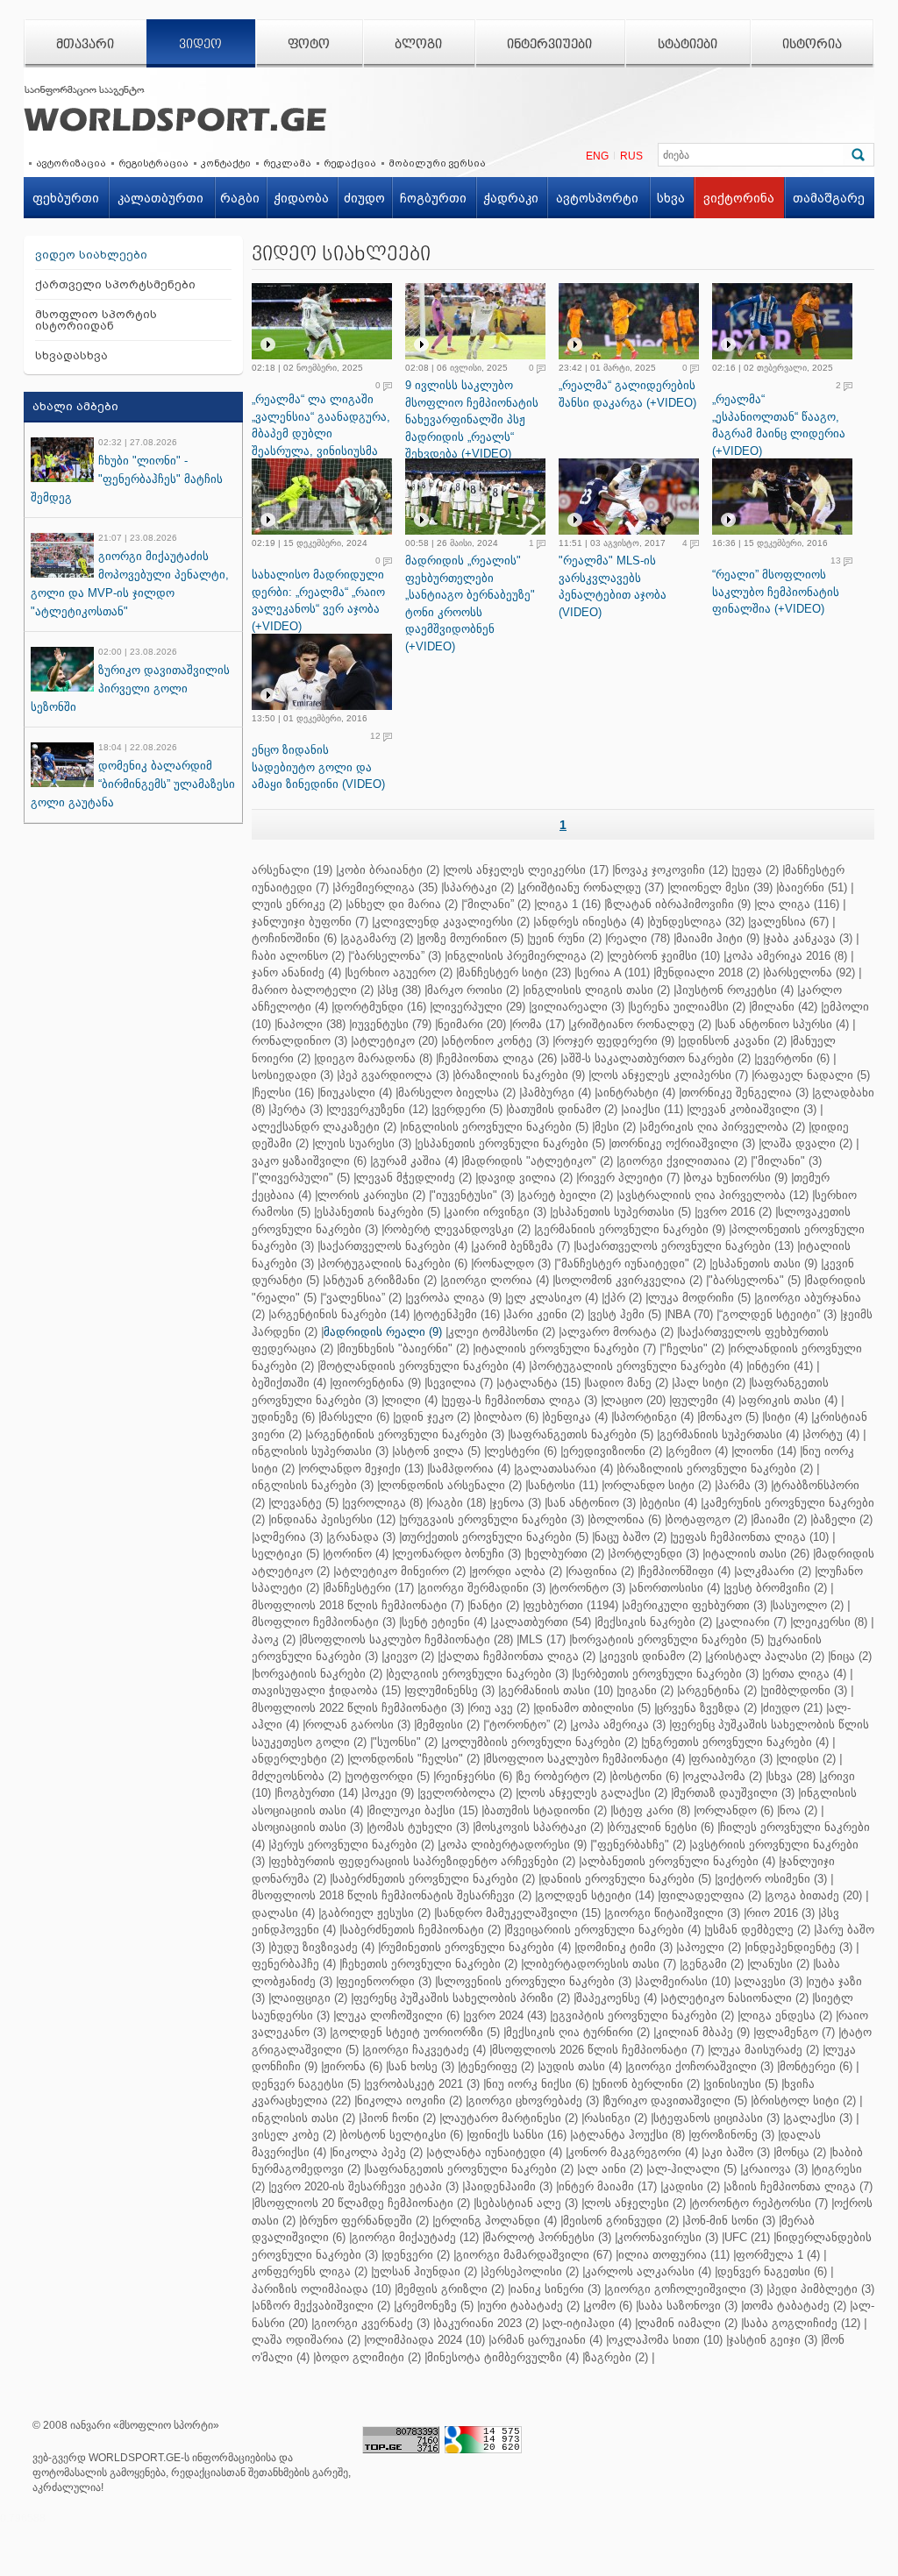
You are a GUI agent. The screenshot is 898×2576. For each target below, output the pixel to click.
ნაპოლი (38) (311, 1024)
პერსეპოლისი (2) (531, 2271)
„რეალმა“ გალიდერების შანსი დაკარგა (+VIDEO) (627, 394)
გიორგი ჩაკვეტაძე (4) (425, 2050)
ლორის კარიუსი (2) (371, 1195)
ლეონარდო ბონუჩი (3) (458, 1554)
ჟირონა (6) (353, 2066)
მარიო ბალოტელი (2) (313, 990)
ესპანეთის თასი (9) (765, 1263)
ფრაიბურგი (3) (732, 1759)
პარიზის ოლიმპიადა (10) (321, 2289)
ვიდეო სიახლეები (91, 255)
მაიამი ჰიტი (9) (718, 938)
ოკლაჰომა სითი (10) (666, 2340)
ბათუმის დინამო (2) (563, 1109)
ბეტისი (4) (670, 1503)
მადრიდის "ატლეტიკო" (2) (538, 1161)
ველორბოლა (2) (466, 1793)
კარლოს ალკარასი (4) (648, 2271)
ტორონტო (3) (588, 1588)
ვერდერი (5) (468, 1109)
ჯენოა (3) (517, 1503)
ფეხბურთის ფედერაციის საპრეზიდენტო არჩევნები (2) (423, 1861)
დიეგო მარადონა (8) (374, 1058)
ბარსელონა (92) (810, 972)
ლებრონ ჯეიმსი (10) (665, 956)
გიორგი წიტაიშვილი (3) (673, 1913)
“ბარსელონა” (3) (396, 956)
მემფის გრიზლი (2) (451, 2289)
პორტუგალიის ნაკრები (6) (394, 1263)
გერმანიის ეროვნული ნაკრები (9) (631, 1229)
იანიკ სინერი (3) (556, 2289)
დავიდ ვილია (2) (525, 1178)
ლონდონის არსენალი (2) (451, 1485)
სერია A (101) (613, 972)
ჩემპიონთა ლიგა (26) (498, 1058)
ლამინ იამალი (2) (688, 2323)
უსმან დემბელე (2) (759, 1930)
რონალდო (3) (512, 1263)
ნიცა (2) (851, 1656)
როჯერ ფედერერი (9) (615, 1041)
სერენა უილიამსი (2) (688, 1007)
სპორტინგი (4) (654, 1417)
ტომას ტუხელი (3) (419, 1827)
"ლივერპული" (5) (302, 1178)
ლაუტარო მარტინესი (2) (510, 2118)
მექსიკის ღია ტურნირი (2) (578, 2032)
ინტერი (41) (781, 1366)
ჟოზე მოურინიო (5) (471, 938)
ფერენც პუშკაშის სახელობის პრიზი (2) (462, 1998)
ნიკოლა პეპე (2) (378, 2152)
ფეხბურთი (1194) (572, 1605)
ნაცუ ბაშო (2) (631, 1537)
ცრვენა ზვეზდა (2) (707, 1708)
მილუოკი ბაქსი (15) (424, 1810)
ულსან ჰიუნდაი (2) (425, 2271)
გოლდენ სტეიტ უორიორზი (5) (416, 2032)
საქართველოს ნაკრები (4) (394, 1246)
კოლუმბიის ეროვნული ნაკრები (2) (541, 1742)
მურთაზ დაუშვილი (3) (734, 1793)
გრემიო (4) (698, 1451)
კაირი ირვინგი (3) (496, 1212)
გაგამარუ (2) (378, 938)
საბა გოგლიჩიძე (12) (802, 2323)
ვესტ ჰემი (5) (626, 1314)
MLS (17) (542, 1639)
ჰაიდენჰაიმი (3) (509, 2186)
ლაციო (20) (634, 1400)
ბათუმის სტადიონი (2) (545, 1810)
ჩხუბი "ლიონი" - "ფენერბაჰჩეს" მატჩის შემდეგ (127, 479)
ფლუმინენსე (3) (451, 1690)
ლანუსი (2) (780, 1964)
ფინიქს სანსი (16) (518, 2135)
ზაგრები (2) (616, 2357)
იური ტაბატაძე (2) (530, 2306)
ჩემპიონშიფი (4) (685, 1571)
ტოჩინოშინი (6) (294, 938)
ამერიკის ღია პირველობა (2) (723, 1127)
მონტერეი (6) (816, 2066)
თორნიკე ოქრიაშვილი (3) (683, 1143)
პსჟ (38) (400, 990)
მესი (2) (615, 1127)
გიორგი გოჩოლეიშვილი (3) (685, 2289)
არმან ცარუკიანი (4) (547, 2340)
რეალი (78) (639, 938)
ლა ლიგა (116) (798, 904)
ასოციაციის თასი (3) (307, 1827)
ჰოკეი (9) (389, 1793)
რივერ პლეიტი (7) (629, 1178)
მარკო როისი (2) (473, 990)
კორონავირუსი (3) (668, 2237)
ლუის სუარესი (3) (363, 1143)
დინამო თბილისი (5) (593, 1708)
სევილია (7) (460, 1383)
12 (375, 736)
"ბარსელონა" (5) (755, 1280)
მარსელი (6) (355, 1417)
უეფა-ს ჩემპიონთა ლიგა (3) (520, 1400)
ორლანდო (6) (735, 1810)
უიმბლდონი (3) (805, 1690)
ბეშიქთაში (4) (289, 1383)
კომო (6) (609, 2306)
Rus (631, 156)
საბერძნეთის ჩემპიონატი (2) (421, 1930)
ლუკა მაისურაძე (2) (765, 2050)
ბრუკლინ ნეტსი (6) (662, 1827)
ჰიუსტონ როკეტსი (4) (735, 990)
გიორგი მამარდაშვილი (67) (534, 2255)
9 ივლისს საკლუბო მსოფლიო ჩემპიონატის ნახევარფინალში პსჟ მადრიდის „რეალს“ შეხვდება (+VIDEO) (472, 419)
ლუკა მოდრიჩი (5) (699, 1298)
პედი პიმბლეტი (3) (822, 2289)
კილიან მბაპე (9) (703, 2032)
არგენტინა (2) (718, 1690)
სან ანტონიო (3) (592, 1503)
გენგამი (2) (713, 1964)
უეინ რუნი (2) (566, 938)
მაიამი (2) (780, 1519)
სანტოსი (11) (563, 1485)
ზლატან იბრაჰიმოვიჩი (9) (679, 904)
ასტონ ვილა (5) (438, 1451)
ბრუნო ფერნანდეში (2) (365, 2221)
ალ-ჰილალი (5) (693, 2169)
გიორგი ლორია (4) (496, 1280)
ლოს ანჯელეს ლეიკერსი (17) (527, 870)
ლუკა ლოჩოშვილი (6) (398, 2015)
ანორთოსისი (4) (676, 1588)
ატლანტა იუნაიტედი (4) (495, 2152)
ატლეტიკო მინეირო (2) (401, 1571)
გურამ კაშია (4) (415, 1161)
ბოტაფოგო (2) (707, 1519)
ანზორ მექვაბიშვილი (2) (322, 2306)
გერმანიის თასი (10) (557, 1690)
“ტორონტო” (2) (526, 1724)
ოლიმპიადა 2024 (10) (426, 2340)
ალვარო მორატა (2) (617, 1332)
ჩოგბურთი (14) (317, 1793)
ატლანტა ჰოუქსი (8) (629, 2135)
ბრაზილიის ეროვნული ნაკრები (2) (716, 1469)
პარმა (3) (742, 1485)
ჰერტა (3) (297, 1109)
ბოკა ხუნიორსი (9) (737, 1178)
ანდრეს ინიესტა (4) (590, 922)
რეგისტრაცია (153, 163)
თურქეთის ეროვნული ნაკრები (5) (495, 1537)
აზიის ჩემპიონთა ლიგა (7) (799, 2186)
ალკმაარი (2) (774, 1571)
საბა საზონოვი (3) (688, 2306)
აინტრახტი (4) (636, 1093)
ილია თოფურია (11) (674, 2255)
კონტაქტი (226, 163)
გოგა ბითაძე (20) (815, 1895)
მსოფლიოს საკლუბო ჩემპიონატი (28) (407, 1639)
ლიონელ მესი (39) (721, 887)
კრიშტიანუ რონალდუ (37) (592, 887)
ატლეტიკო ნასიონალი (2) (736, 1998)
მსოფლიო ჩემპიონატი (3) (324, 1622)
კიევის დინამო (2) (652, 1656)
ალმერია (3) (289, 1537)
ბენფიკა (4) (576, 1417)
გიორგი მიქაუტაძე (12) (415, 2237)
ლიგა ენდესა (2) (786, 2015)
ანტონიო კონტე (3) (496, 1041)
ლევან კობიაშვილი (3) (753, 1109)
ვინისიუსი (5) (742, 2084)
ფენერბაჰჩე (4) (294, 1964)
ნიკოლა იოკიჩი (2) (410, 2101)
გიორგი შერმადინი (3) (483, 1588)
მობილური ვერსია (437, 163)
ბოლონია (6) (626, 1519)
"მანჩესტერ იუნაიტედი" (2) (631, 1263)
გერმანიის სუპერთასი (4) (729, 1434)
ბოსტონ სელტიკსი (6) (403, 2135)
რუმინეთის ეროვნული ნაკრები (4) (476, 1947)
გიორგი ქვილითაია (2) (683, 1161)
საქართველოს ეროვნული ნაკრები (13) (685, 1246)
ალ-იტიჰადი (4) (588, 2323)
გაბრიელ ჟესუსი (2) (376, 1913)
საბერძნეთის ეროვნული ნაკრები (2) (434, 1879)
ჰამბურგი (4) (556, 1093)
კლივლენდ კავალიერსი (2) (452, 922)
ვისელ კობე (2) (294, 2135)
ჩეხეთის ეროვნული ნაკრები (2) (430, 1964)
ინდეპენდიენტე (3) (800, 1947)
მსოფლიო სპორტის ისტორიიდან (96, 320)
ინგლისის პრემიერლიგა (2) (525, 956)
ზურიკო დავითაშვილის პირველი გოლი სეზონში (130, 688)
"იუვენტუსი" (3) (473, 1195)
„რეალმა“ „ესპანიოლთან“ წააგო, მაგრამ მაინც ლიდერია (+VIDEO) (779, 425)
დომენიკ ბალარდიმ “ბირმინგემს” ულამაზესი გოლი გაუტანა (133, 784)
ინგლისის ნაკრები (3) (313, 1485)
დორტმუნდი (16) (380, 1007)
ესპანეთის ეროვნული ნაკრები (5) (511, 1143)
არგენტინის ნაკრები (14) (340, 1314)
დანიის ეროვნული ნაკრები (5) (626, 1879)
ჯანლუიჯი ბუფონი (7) (310, 922)
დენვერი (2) (417, 2255)
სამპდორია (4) (470, 1469)
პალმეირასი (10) (684, 1981)
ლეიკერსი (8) (830, 1622)
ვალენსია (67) (790, 922)
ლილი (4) (411, 1400)
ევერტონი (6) (793, 1058)
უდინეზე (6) (283, 1417)
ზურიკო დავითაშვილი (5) (676, 2101)
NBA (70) (690, 1314)
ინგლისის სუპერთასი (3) (320, 1451)
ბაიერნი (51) (813, 887)
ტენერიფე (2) (497, 2066)
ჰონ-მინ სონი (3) (730, 2221)
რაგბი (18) (457, 1503)
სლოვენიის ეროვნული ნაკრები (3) (535, 1981)
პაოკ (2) (274, 1639)
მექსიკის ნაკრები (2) (655, 1622)
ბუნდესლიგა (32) (697, 922)
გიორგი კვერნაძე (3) (372, 2323)
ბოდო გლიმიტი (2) (368, 2357)
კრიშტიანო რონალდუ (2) (641, 1024)
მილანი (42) (784, 1007)
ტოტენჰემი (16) (458, 1314)
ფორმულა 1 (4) (778, 2255)
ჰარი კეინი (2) (545, 1314)
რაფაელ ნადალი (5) (812, 1075)
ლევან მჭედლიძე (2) (414, 1178)
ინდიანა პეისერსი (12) (333, 1519)
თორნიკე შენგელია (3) (745, 1093)
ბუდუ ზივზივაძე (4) (323, 1947)
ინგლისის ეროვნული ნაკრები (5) (495, 1127)
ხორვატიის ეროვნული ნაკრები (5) (668, 1639)
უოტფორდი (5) (388, 1776)
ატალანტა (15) (540, 1383)
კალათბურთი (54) (542, 1622)
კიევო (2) (409, 1656)
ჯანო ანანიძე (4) (296, 972)
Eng (597, 156)
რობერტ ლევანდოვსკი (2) (457, 1229)
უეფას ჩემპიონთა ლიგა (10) (751, 1537)
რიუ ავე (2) (500, 1708)
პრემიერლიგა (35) (386, 887)
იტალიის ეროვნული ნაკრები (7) (566, 1348)
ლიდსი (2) (807, 1759)
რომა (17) (538, 1024)
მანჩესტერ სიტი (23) (515, 972)
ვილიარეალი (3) (578, 1007)
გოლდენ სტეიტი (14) (596, 1895)
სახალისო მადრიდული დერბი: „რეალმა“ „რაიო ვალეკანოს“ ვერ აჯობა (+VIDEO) (318, 600)
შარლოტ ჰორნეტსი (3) (548, 2237)
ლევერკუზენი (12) (378, 1109)
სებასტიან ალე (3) (527, 2203)
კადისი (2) (691, 2186)
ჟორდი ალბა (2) (517, 1571)
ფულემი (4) (703, 1400)
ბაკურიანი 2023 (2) (487, 2323)
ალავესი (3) (770, 1981)
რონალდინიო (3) (299, 1041)
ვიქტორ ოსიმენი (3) (772, 1879)
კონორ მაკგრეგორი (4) (633, 2152)
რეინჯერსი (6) (474, 1776)
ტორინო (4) (357, 1554)
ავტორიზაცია (71, 163)
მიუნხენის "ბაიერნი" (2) (404, 1348)
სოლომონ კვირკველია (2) (629, 1280)
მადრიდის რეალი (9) (383, 1332)
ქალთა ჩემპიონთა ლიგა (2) (518, 1656)
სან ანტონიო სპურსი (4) (783, 1024)
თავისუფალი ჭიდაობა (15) (326, 1690)
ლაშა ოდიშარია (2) (306, 2340)
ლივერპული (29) (479, 1007)
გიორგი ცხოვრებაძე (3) (534, 2101)
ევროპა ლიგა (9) (455, 1298)
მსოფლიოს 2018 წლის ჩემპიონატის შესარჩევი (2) (392, 1895)
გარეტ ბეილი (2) (567, 1195)
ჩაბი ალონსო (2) (298, 956)
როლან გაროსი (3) (358, 1724)
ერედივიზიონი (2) (613, 1451)
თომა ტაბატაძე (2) (795, 2306)
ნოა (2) (798, 1810)
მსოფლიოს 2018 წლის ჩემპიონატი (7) (358, 1605)
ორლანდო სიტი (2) (658, 1485)
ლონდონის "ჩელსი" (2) (415, 1759)
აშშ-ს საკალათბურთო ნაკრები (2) (657, 1058)
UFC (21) (747, 2237)
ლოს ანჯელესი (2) (635, 2203)
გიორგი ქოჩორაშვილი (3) (701, 2066)
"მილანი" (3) (788, 1161)
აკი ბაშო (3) (737, 2152)
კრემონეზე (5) (435, 2306)
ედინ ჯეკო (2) (433, 1417)
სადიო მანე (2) (627, 1383)
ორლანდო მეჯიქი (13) (362, 1469)
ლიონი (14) (765, 1451)
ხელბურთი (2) (566, 1554)
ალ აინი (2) (611, 2169)
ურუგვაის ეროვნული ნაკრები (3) (493, 1519)
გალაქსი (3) (819, 2118)
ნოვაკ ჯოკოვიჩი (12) (671, 870)
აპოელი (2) (710, 1947)
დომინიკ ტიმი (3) (625, 1947)
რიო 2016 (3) (780, 1913)
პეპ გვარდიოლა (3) (394, 1075)
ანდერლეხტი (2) (298, 1759)
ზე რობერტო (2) (562, 1776)
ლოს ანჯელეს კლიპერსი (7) (670, 1075)
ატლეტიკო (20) (396, 1041)
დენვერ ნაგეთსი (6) (772, 2271)
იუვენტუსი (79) (392, 1024)
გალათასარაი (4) (565, 1469)
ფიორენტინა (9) (377, 1383)
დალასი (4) (283, 1913)
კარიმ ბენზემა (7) (522, 1246)
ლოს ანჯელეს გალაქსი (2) (593, 1793)
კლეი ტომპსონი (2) (502, 1332)
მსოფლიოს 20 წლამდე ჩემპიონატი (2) (362, 2203)
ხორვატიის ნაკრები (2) (318, 1674)
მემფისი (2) (448, 1724)
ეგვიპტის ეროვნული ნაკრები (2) (643, 2015)
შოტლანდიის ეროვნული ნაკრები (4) (423, 1366)
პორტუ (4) (832, 1434)
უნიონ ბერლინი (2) (647, 2084)
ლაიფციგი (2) (309, 1998)
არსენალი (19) (292, 870)
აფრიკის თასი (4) (789, 1400)
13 (836, 561)
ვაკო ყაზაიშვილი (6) (309, 1161)
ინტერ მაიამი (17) (608, 2186)
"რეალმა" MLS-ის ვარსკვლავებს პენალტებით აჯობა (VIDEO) (613, 586)
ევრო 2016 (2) (734, 1212)
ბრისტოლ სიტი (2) (805, 2101)
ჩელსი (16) (284, 1093)
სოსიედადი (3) (292, 1075)
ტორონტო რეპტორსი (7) (760, 2203)
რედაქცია (350, 163)
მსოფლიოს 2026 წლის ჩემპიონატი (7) (598, 2050)
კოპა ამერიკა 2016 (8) (787, 956)
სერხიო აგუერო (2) (400, 972)
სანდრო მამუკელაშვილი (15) (519, 1913)
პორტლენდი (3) (655, 1554)
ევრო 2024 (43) (506, 2015)
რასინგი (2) (616, 2118)
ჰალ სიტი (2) (710, 1383)
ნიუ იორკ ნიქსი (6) (537, 2084)
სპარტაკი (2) (479, 887)
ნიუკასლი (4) (356, 1093)
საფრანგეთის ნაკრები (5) (582, 1434)
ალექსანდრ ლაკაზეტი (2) (324, 1127)
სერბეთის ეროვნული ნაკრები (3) (666, 1674)
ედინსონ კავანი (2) (734, 1041)
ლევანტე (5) (305, 1503)
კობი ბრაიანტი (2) (389, 870)
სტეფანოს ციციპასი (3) (716, 2118)
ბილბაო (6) (507, 1417)
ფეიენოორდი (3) (385, 1981)
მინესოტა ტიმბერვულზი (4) (503, 2357)
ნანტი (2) (495, 1605)
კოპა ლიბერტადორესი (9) (513, 1845)
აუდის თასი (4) (581, 2066)
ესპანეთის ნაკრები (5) (378, 1212)
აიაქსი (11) (653, 1109)
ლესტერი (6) (522, 1451)
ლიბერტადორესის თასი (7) (600, 1964)
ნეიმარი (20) (472, 1024)
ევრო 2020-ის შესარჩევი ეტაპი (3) (365, 2186)
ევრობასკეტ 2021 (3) (423, 2084)
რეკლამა (287, 163)
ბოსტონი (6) (645, 1776)
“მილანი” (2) (497, 904)
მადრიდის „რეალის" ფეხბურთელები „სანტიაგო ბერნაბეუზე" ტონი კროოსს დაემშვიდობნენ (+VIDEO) (470, 603)
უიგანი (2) (646, 1690)
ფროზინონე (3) (733, 2135)
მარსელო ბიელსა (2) (457, 1093)
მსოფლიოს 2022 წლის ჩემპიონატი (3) (358, 1708)
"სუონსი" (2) (405, 1742)
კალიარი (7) (752, 1622)
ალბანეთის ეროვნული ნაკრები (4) (678, 1861)
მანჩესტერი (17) (370, 1588)
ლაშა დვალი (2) (807, 1143)
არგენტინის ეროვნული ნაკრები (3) (406, 1434)
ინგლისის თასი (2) (303, 2118)
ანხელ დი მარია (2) (403, 904)
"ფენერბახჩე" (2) (639, 1845)
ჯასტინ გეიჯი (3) (773, 2340)
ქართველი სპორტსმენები (115, 284)
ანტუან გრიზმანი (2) (381, 1280)
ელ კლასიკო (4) (553, 1298)
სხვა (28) (792, 1776)
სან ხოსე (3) (421, 2066)
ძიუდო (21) (793, 1708)
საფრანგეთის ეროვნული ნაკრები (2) (470, 2169)
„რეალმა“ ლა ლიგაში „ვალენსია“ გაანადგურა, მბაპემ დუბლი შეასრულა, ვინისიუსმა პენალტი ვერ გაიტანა (321, 433)
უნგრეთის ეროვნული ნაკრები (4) (736, 1742)
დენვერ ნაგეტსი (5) (306, 2084)
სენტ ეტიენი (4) (444, 1622)
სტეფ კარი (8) (652, 1810)
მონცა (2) (801, 2152)
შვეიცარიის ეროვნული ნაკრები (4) (604, 1930)
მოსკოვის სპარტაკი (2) (539, 1827)
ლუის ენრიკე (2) (297, 904)
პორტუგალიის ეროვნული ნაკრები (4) (637, 1366)
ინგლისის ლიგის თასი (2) (598, 990)
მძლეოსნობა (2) (296, 1776)
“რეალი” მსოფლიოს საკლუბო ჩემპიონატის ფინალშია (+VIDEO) (776, 592)
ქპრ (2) (623, 1298)
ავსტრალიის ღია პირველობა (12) (714, 1195)
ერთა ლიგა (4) (805, 1674)
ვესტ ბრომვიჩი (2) (777, 1588)
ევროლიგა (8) (384, 1503)
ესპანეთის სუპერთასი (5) (622, 1212)
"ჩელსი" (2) (693, 1348)
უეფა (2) (756, 870)
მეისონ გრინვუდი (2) (621, 2221)
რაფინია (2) (601, 1571)
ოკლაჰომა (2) (723, 1776)
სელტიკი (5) (285, 1554)
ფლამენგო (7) (795, 2032)
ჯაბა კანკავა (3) (809, 938)
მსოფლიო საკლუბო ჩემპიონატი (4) (585, 1759)
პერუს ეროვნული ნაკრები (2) (353, 1845)
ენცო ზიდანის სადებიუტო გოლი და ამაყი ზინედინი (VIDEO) (318, 767)
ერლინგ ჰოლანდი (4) (496, 2221)
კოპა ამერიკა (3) (619, 1724)
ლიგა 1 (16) (569, 904)
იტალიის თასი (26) (757, 1554)
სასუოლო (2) (808, 1605)
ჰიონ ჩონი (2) (399, 2118)
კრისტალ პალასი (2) (766, 1656)
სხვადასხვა (71, 355)
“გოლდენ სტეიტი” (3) (778, 1314)
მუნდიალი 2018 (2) (708, 972)
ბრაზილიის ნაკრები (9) (520, 1075)
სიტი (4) (786, 1417)
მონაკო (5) (729, 1417)
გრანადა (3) (362, 1537)
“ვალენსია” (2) (362, 1298)
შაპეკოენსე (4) (616, 1998)
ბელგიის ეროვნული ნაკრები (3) (478, 1674)
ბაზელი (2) (843, 1519)
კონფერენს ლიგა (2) (310, 2271)
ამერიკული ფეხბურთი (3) (695, 1605)
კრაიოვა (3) (775, 2169)
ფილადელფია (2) (711, 1895)
